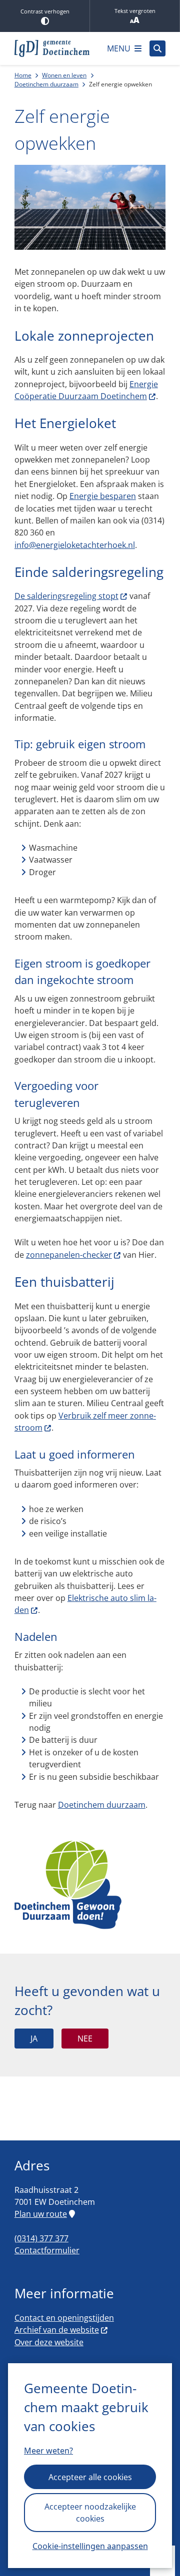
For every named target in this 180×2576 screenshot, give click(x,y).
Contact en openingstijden (64, 2318)
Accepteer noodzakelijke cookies (90, 2513)
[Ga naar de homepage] (52, 48)
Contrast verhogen (45, 11)
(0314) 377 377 (41, 2238)
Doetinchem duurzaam (46, 84)
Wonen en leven (64, 75)
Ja (34, 2039)
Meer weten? (48, 2451)
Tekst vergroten (135, 11)
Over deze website (49, 2342)
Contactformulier (47, 2250)
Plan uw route (41, 2214)
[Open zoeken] (157, 48)
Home (23, 75)
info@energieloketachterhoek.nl (75, 545)
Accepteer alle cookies (90, 2477)
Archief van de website (57, 2330)
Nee (85, 2039)
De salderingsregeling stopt (66, 596)
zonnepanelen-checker (69, 1255)
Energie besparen (103, 496)
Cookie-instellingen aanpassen (90, 2546)
